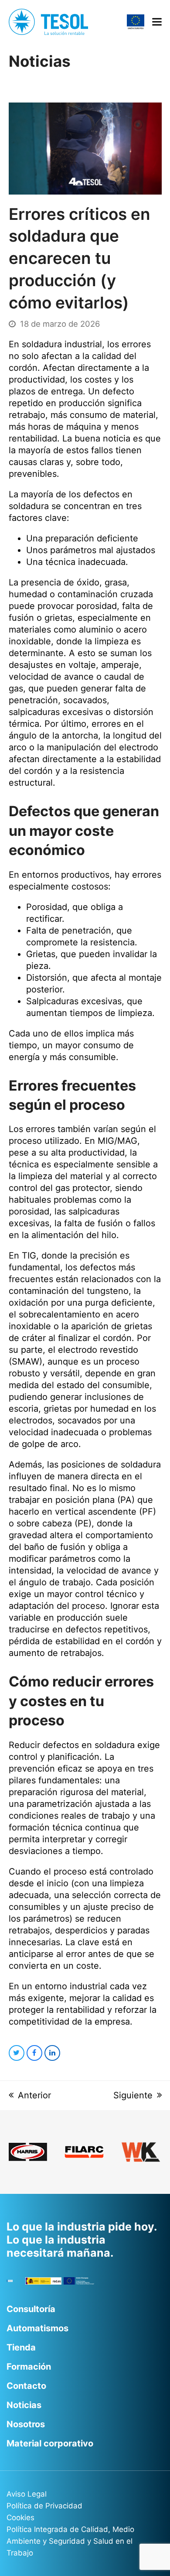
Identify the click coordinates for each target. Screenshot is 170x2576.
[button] (157, 22)
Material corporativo (50, 2443)
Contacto (26, 2386)
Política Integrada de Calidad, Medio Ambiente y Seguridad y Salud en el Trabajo (70, 2541)
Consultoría (31, 2309)
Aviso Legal (27, 2494)
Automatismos (37, 2328)
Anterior (34, 2095)
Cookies (20, 2518)
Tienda (21, 2347)
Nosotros (26, 2424)
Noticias (24, 2405)
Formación (29, 2367)
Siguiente (133, 2095)
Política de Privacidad (44, 2506)
